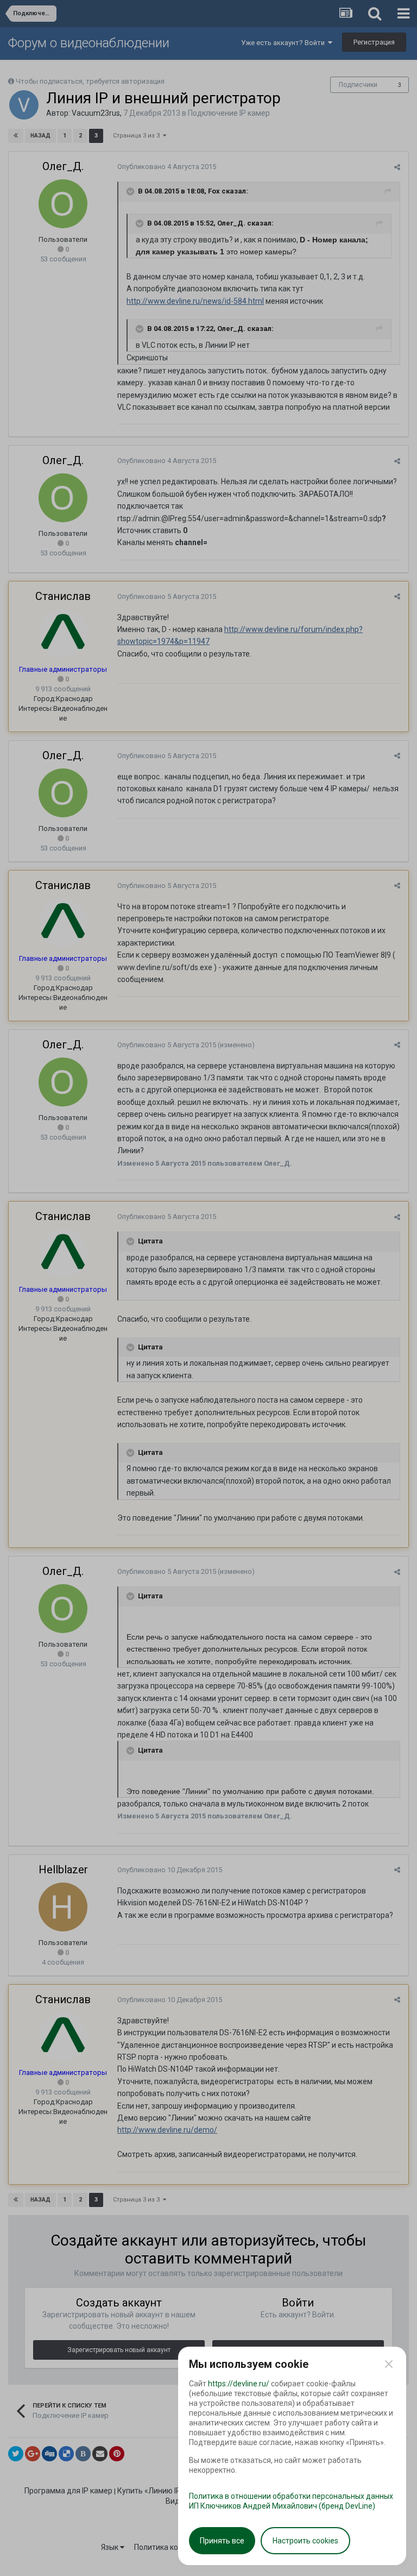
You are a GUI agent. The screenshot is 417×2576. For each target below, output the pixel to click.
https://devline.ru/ (239, 2384)
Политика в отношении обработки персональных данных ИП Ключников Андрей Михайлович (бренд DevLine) (291, 2501)
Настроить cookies (305, 2541)
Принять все (222, 2541)
